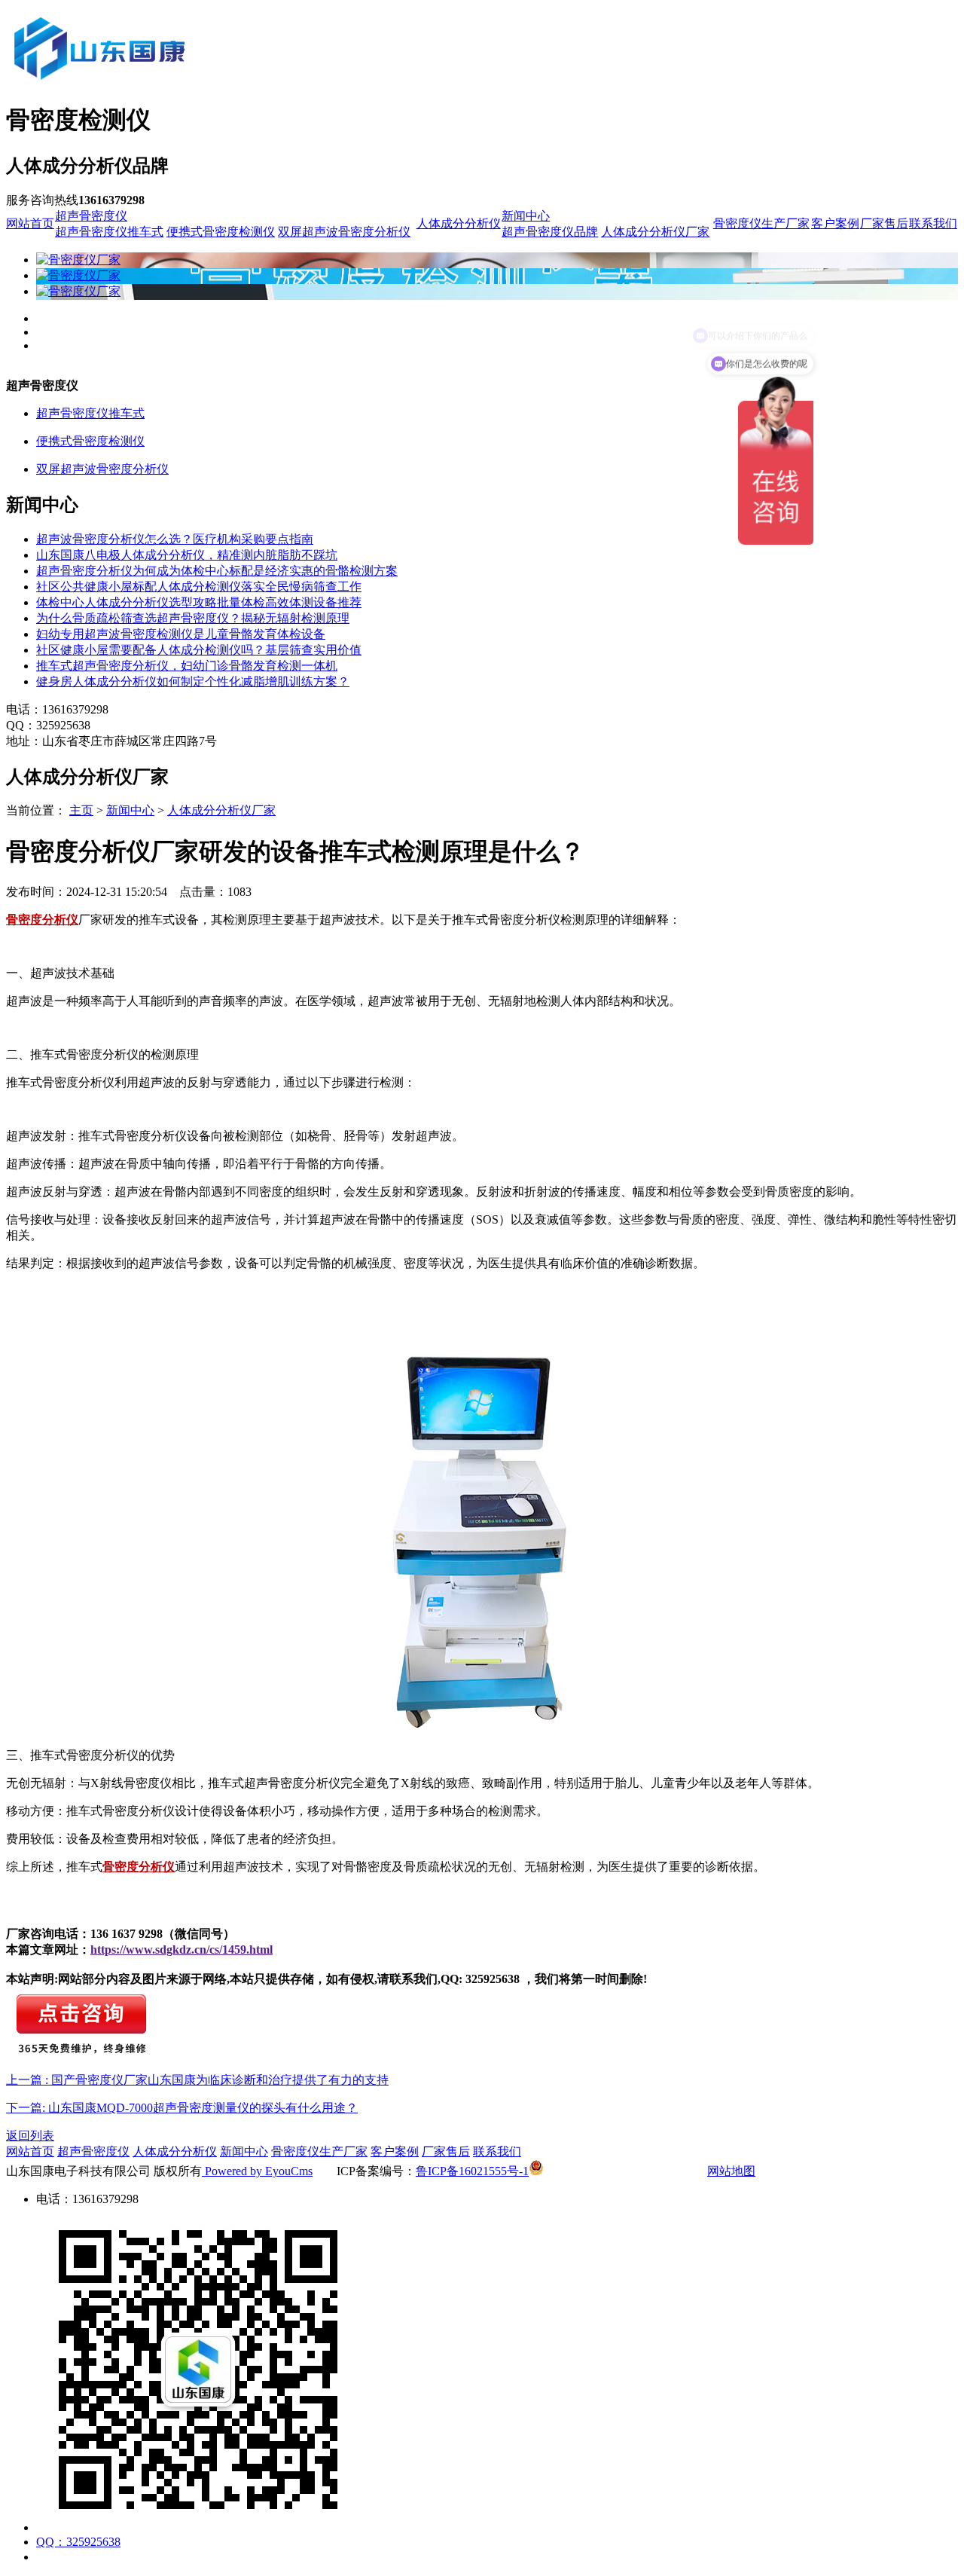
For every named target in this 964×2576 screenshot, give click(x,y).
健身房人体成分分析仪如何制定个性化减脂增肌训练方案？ (193, 681)
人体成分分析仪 (459, 223)
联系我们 (933, 223)
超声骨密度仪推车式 (109, 232)
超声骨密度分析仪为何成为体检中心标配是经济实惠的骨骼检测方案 (217, 571)
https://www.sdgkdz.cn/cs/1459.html (182, 1950)
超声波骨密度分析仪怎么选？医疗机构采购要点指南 (175, 539)
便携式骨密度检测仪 (221, 232)
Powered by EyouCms (257, 2171)
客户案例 (835, 223)
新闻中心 (526, 216)
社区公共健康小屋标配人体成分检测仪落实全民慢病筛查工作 (199, 587)
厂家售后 (884, 223)
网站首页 (30, 223)
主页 (81, 810)
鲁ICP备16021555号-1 (472, 2171)
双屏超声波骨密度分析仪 (344, 232)
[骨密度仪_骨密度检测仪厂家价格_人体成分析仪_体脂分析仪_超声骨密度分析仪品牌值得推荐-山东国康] (183, 84)
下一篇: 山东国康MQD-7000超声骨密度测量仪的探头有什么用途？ (182, 2108)
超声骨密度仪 (91, 216)
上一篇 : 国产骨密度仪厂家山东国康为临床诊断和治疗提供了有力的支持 (197, 2080)
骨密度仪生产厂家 (761, 223)
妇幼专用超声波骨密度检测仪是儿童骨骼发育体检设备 (181, 634)
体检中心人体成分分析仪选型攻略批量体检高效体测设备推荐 (199, 602)
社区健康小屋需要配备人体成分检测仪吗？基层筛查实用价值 (199, 650)
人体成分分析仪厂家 (655, 232)
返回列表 (30, 2136)
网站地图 (731, 2171)
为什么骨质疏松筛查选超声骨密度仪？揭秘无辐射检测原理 (193, 618)
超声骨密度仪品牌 (550, 232)
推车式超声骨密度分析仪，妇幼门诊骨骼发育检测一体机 (187, 666)
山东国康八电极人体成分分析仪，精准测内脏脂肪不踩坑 (187, 555)
